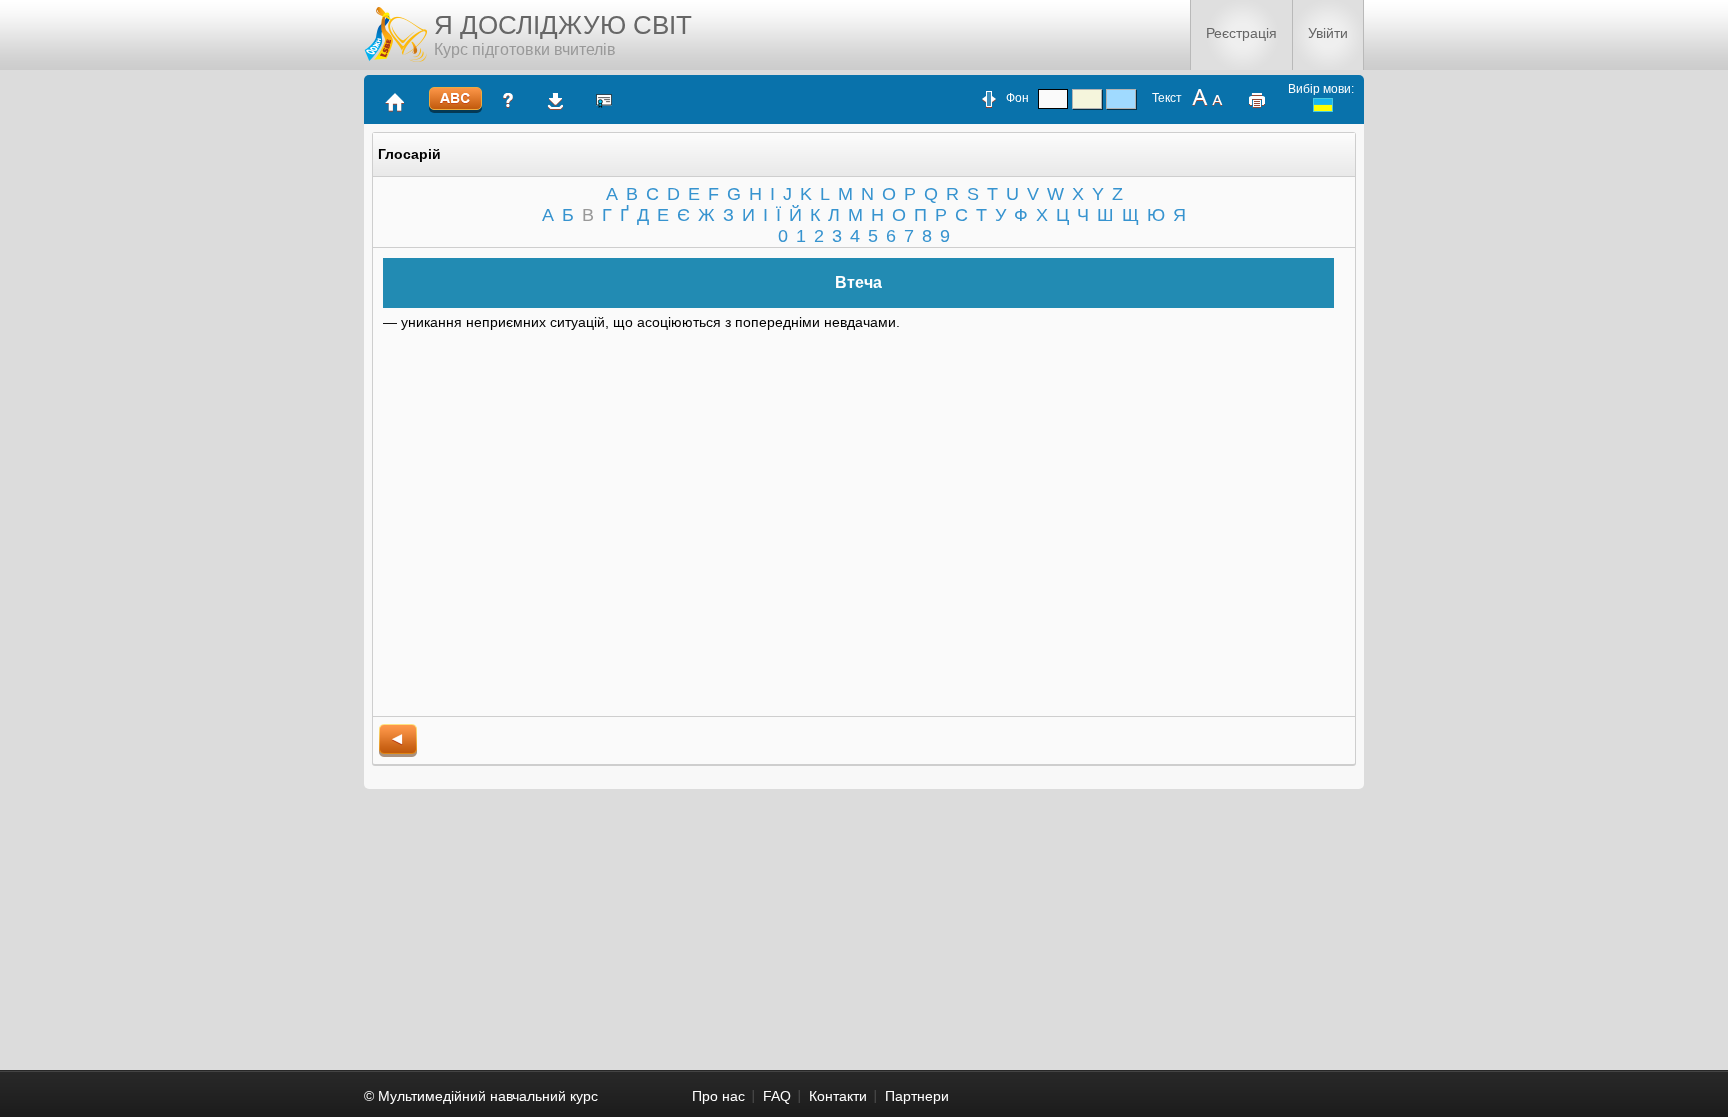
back (398, 740)
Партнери (917, 1096)
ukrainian (1323, 105)
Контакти (838, 1096)
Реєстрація (1241, 33)
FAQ (777, 1096)
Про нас (718, 1096)
